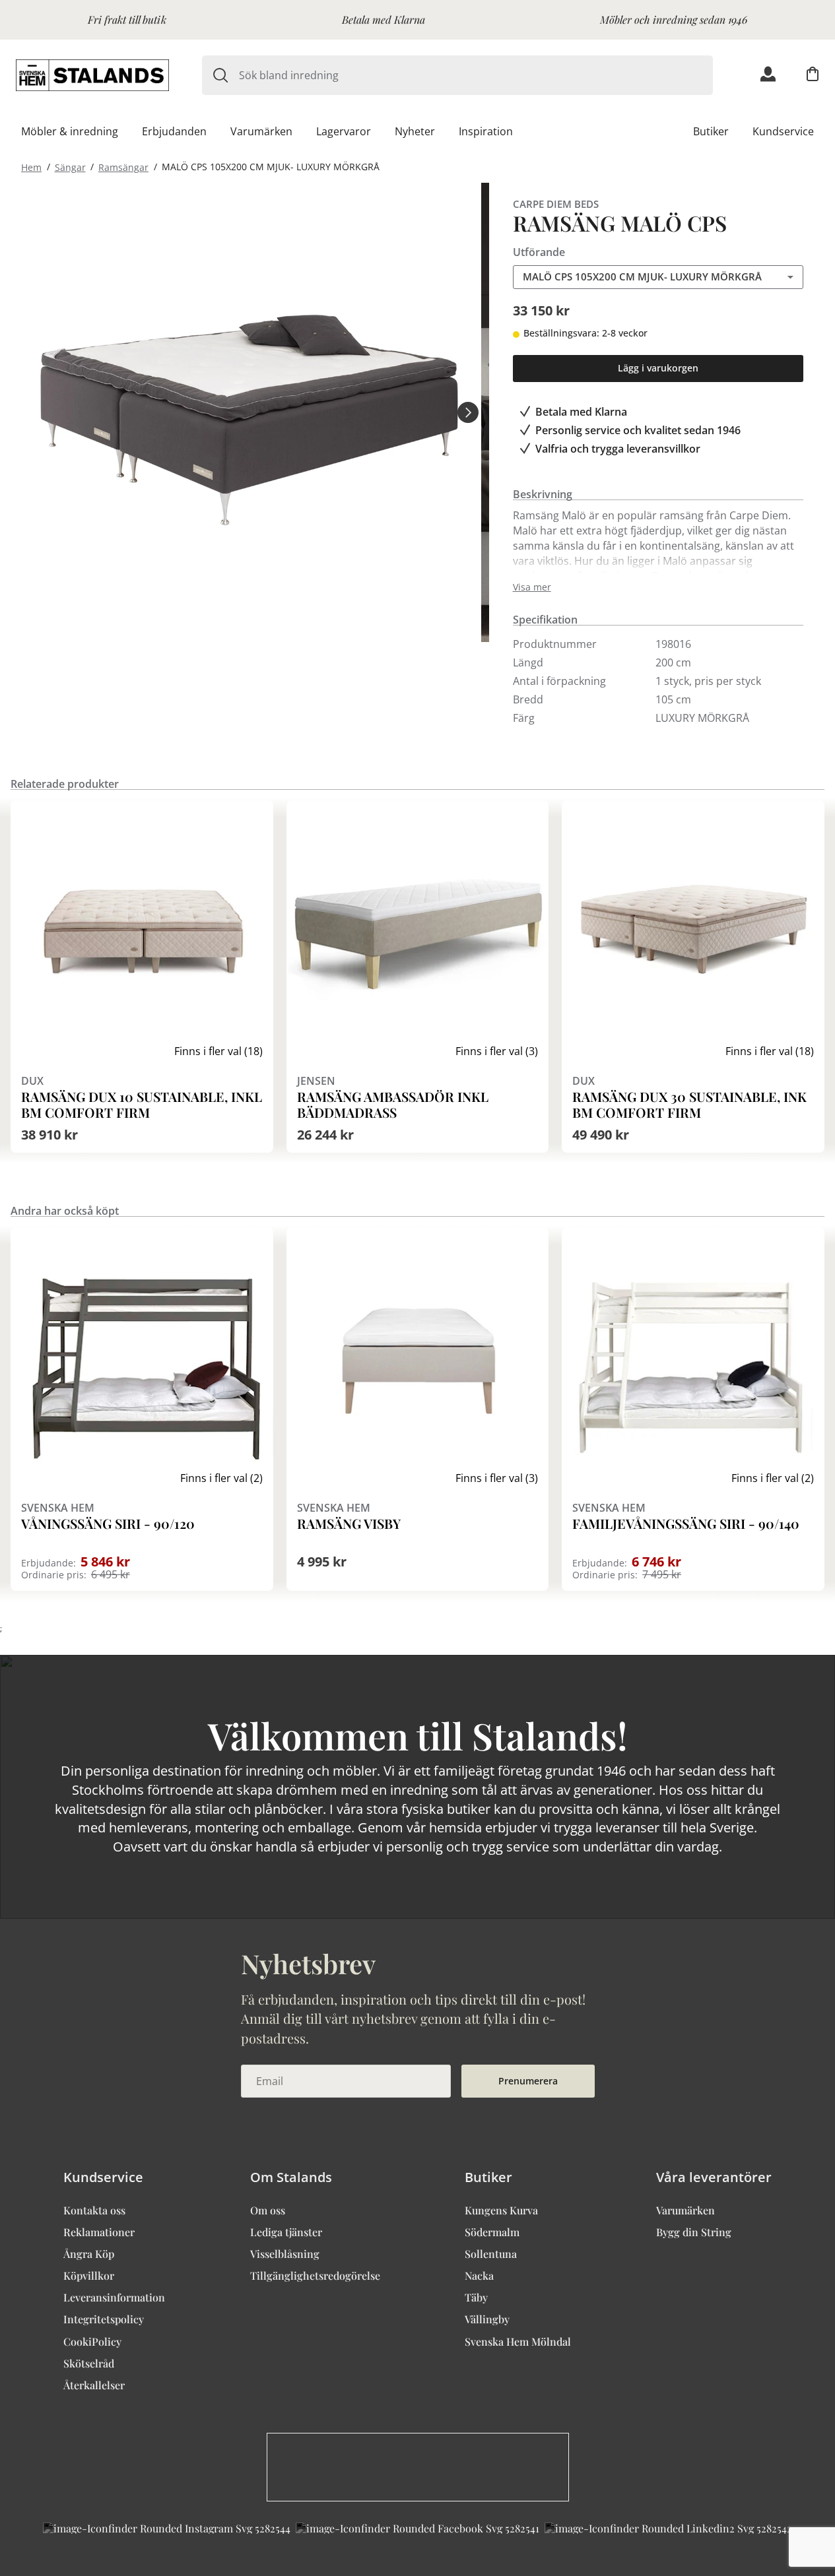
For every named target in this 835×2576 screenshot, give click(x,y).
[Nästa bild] (468, 412)
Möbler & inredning (70, 131)
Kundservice (783, 131)
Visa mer (532, 587)
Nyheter (415, 131)
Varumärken (261, 131)
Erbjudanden (174, 131)
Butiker (711, 131)
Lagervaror (344, 131)
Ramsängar (123, 167)
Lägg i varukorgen (658, 368)
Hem (31, 167)
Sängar (70, 167)
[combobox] (476, 75)
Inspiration (486, 131)
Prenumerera (528, 2081)
